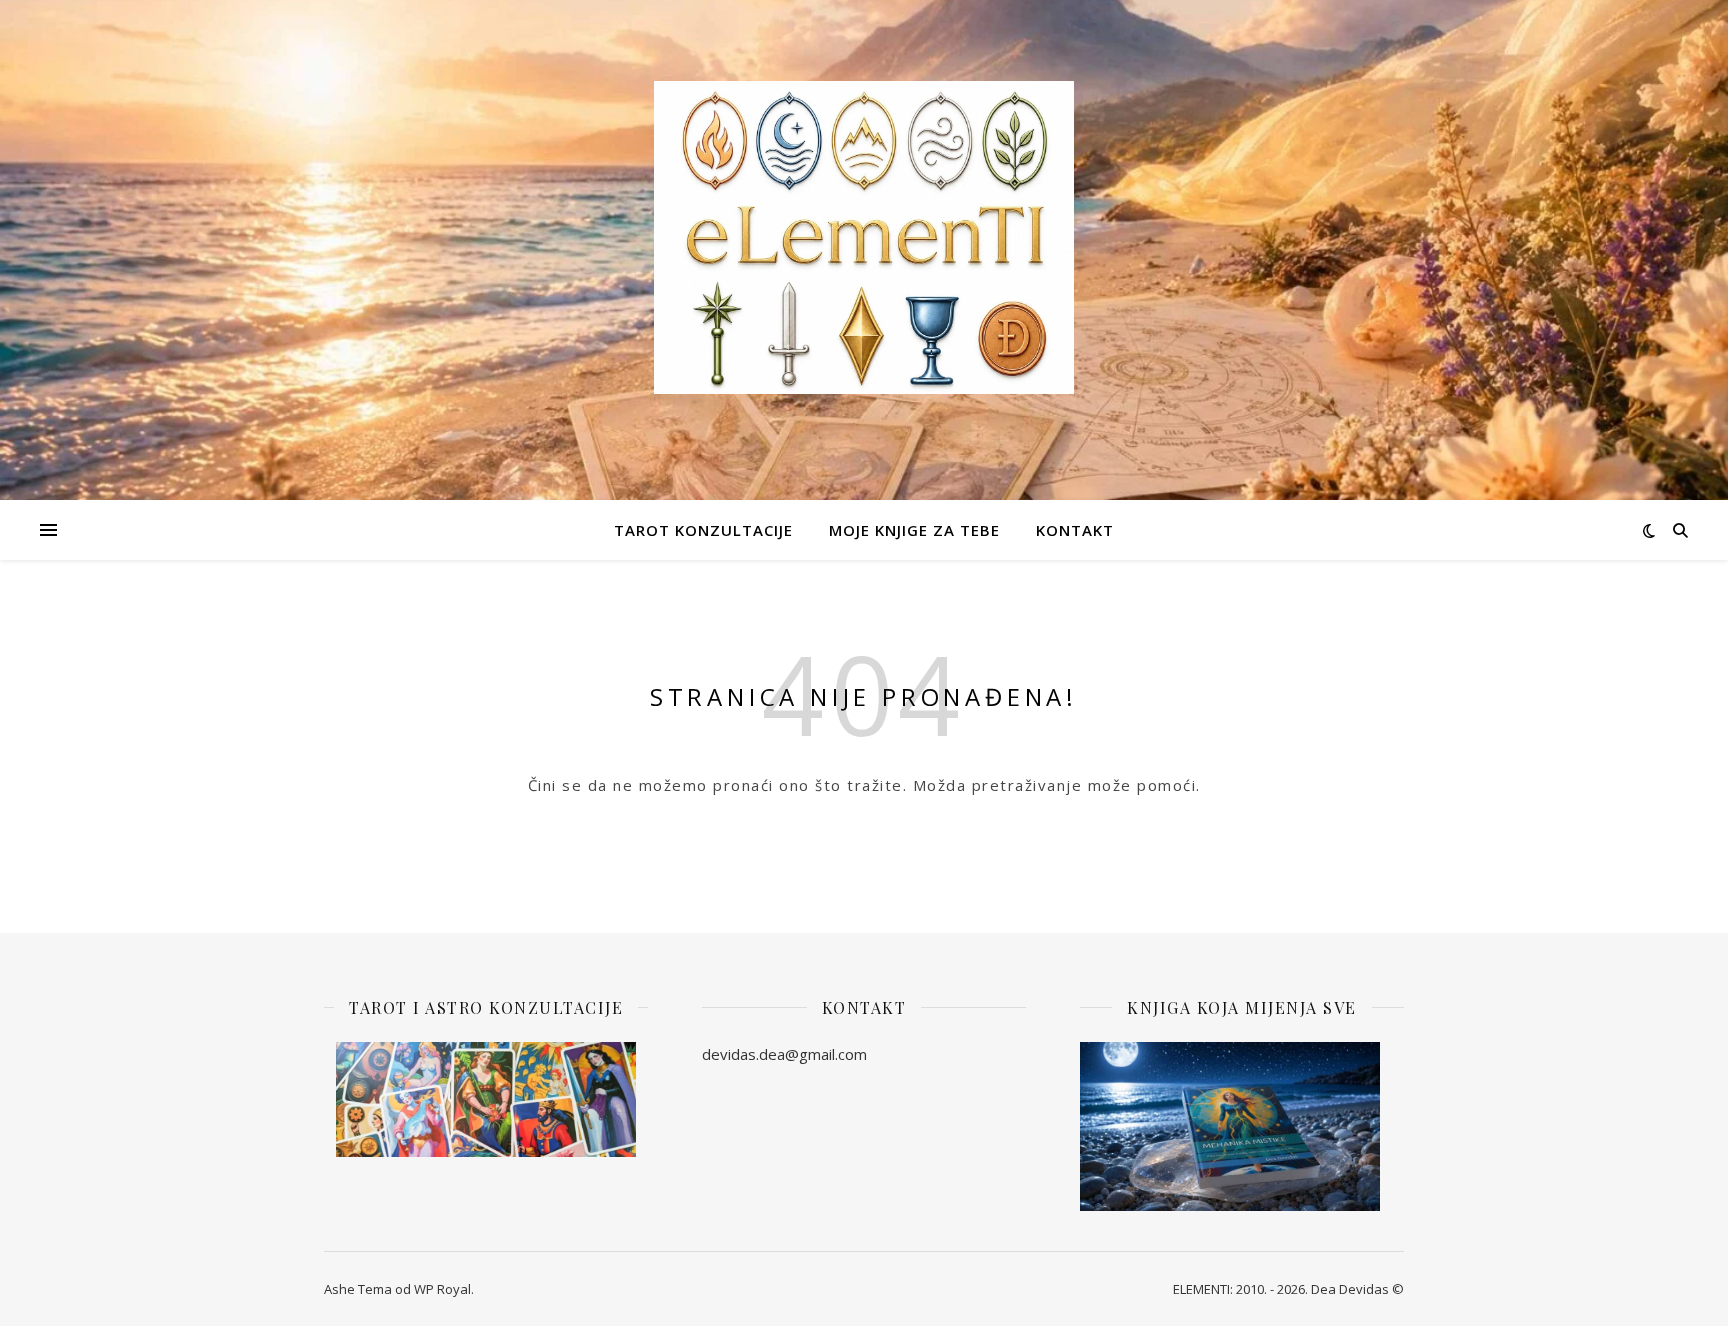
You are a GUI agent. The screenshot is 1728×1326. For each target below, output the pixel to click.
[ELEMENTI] (864, 237)
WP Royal (442, 1289)
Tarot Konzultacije (703, 530)
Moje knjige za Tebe (914, 530)
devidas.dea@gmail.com (784, 1054)
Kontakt (1075, 530)
